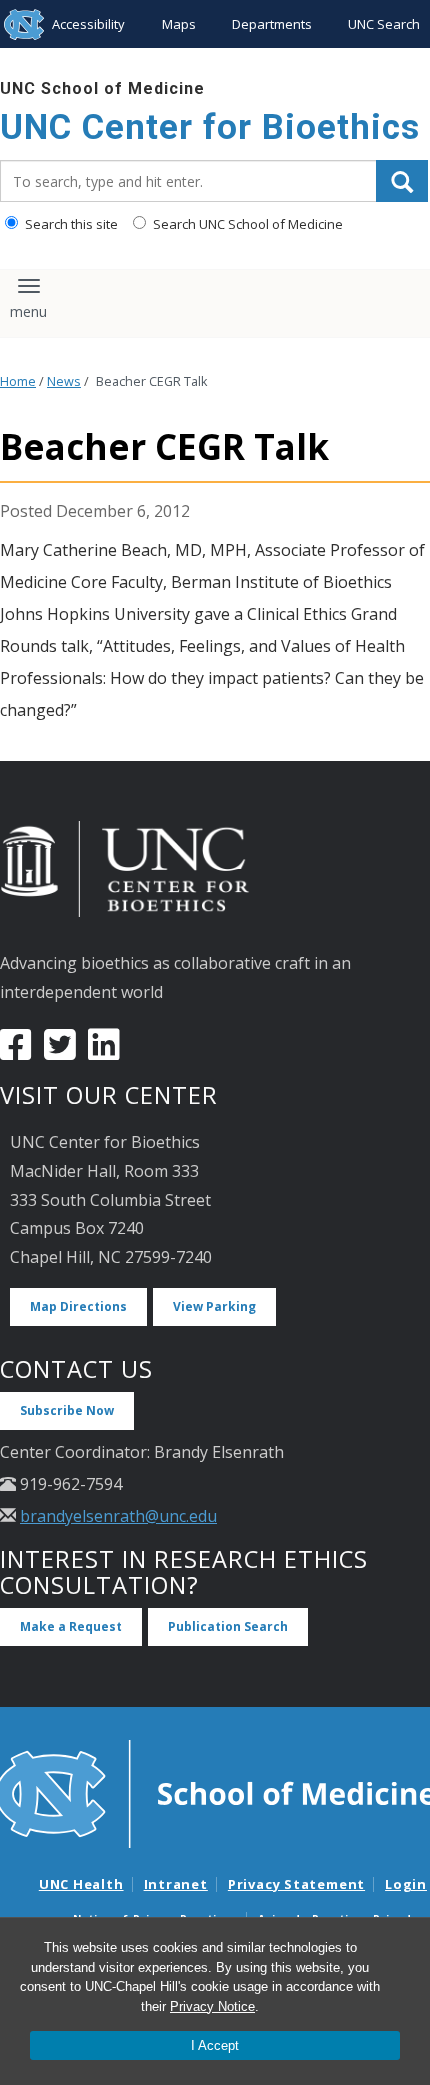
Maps (179, 24)
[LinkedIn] (104, 1052)
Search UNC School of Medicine (246, 224)
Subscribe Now (67, 1410)
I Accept (215, 2045)
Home (18, 381)
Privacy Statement (296, 1884)
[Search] (402, 181)
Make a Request (71, 1626)
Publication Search (228, 1626)
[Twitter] (60, 1052)
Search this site (70, 224)
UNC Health (81, 1884)
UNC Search (384, 24)
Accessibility (88, 24)
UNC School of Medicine (102, 88)
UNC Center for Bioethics (210, 127)
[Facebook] (16, 1052)
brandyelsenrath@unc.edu (118, 1516)
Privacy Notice (212, 2006)
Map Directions (78, 1306)
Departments (272, 24)
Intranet (176, 1884)
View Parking (214, 1306)
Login (406, 1884)
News (64, 381)
